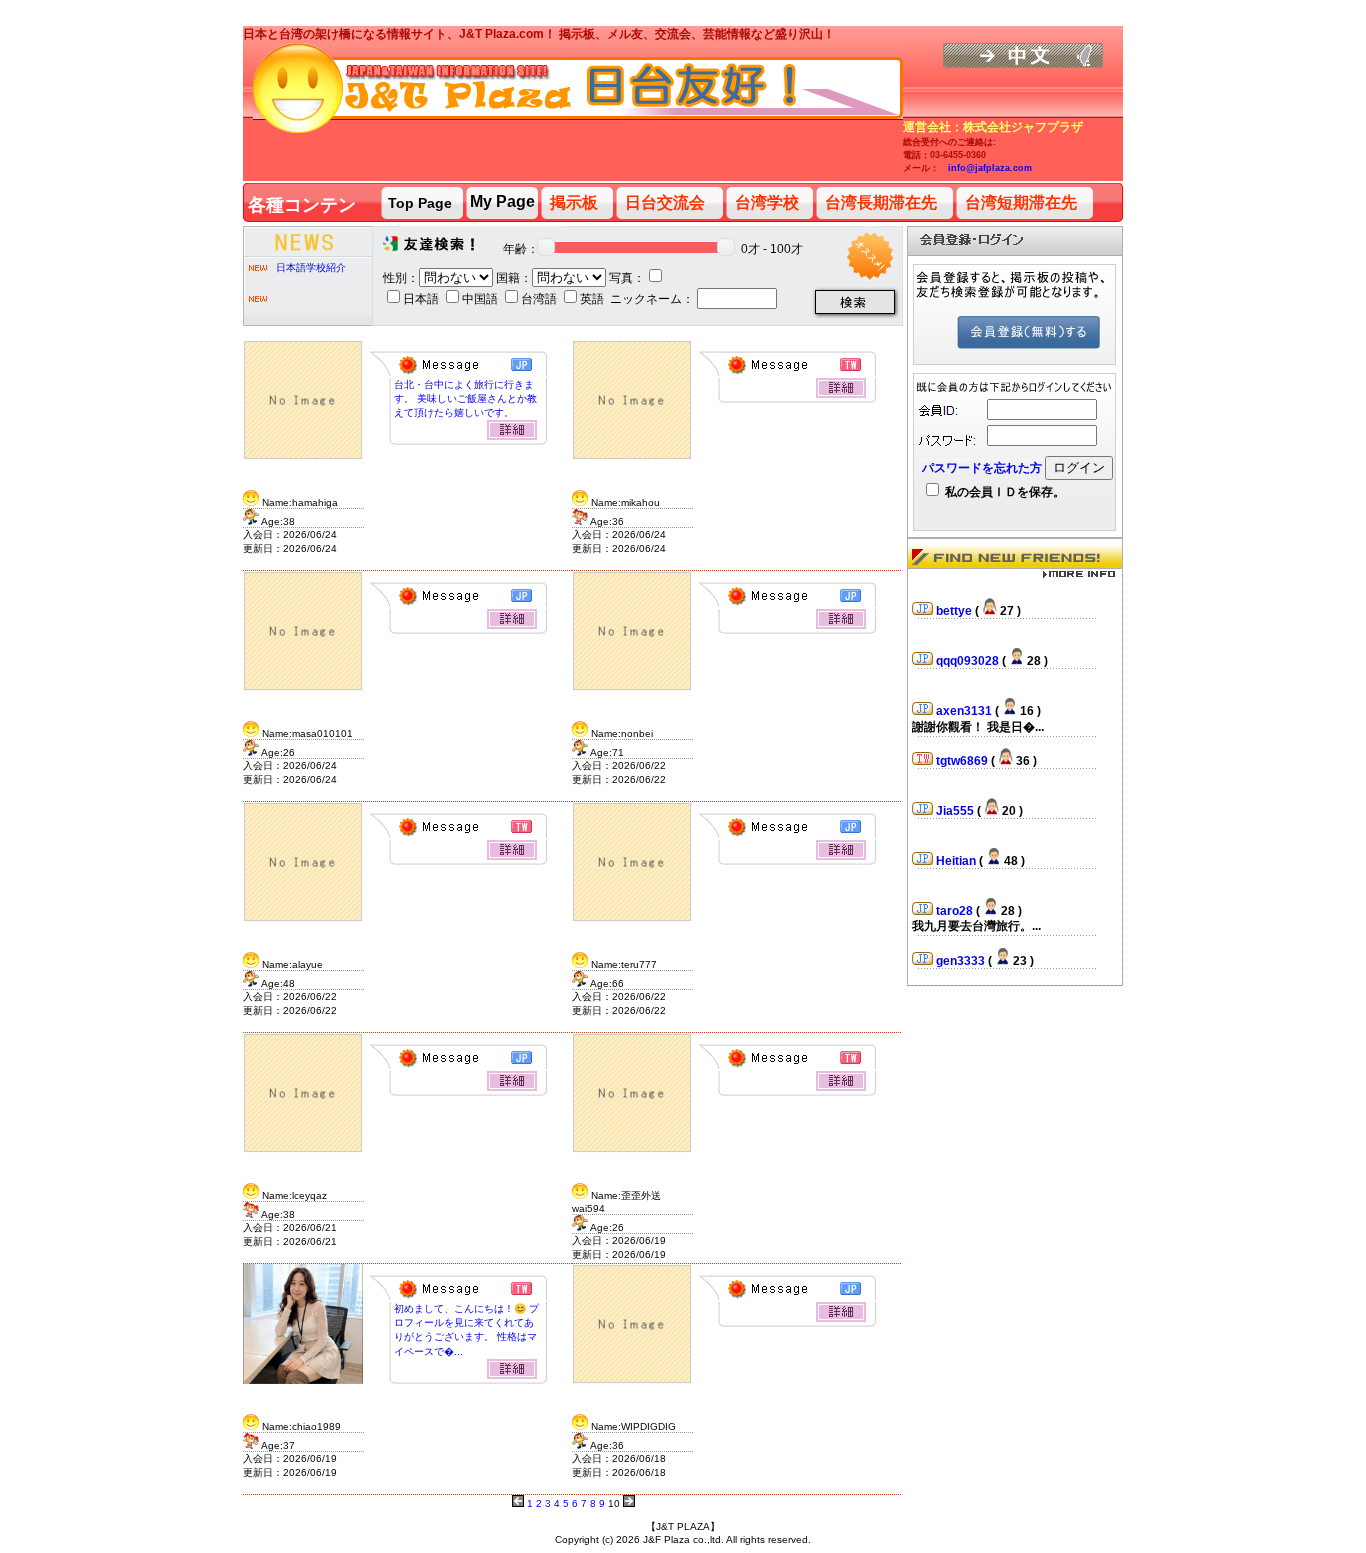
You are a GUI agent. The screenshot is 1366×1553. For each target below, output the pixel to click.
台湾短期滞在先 (1021, 202)
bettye (955, 593)
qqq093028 (969, 643)
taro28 (956, 893)
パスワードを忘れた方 (982, 468)
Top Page (420, 203)
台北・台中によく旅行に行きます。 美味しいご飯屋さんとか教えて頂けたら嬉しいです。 (465, 398)
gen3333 (962, 943)
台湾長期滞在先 (881, 202)
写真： (627, 278)
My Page (502, 201)
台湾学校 (767, 202)
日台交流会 (665, 202)
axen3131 (965, 693)
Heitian (957, 843)
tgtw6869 (963, 743)
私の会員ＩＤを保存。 (1003, 492)
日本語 (422, 299)
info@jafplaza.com (990, 168)
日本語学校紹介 (311, 267)
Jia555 (956, 793)
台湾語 (540, 299)
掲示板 (574, 202)
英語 (593, 299)
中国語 (481, 299)
